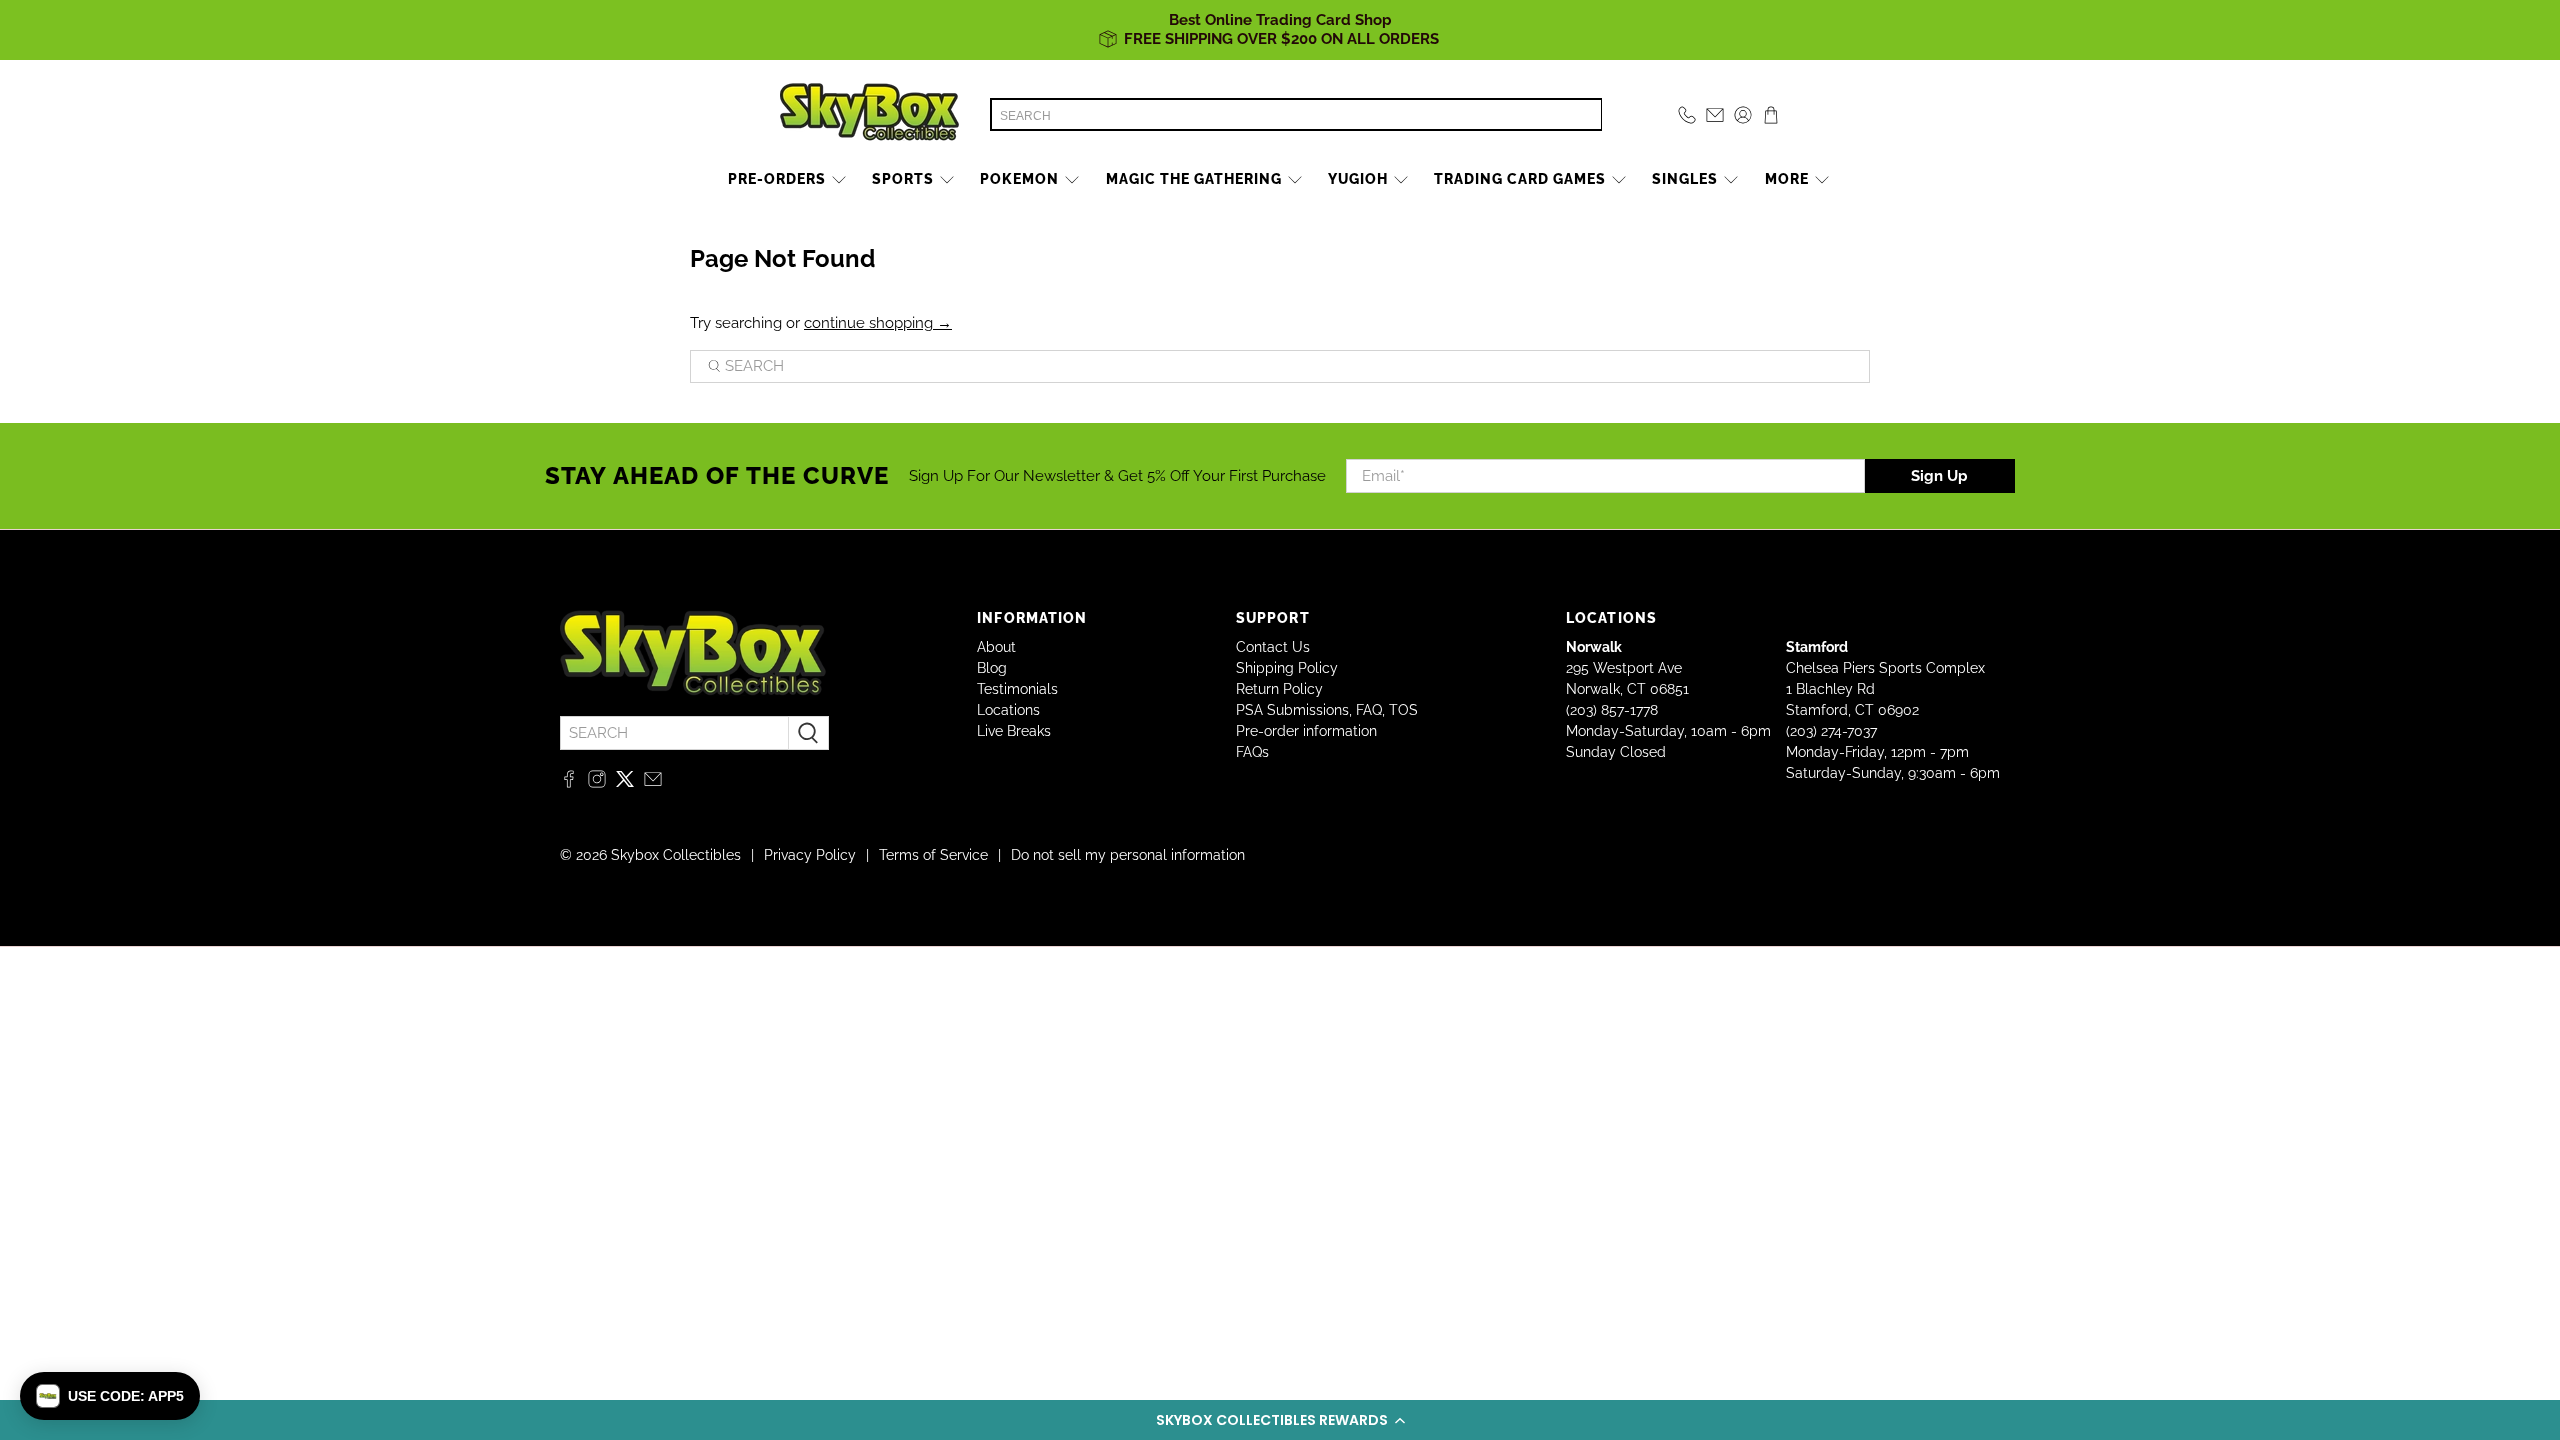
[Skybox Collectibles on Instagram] (597, 783)
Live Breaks (1014, 731)
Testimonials (1017, 689)
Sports (903, 179)
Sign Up (1939, 476)
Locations (1008, 710)
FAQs (1252, 752)
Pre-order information (1306, 731)
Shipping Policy (1287, 668)
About (996, 647)
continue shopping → (878, 323)
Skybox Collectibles (676, 855)
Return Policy (1279, 689)
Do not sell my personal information (1128, 855)
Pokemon (1019, 179)
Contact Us (1273, 647)
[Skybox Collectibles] (870, 115)
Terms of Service (933, 855)
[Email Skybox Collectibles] (653, 783)
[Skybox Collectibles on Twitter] (625, 783)
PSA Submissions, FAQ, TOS (1327, 710)
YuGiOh (1358, 179)
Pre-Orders (777, 179)
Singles (1685, 179)
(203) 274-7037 (1831, 731)
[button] (1280, 1420)
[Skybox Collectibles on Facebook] (569, 783)
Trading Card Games (1520, 179)
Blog (992, 668)
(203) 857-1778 (1612, 710)
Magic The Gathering (1194, 179)
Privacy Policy (810, 855)
